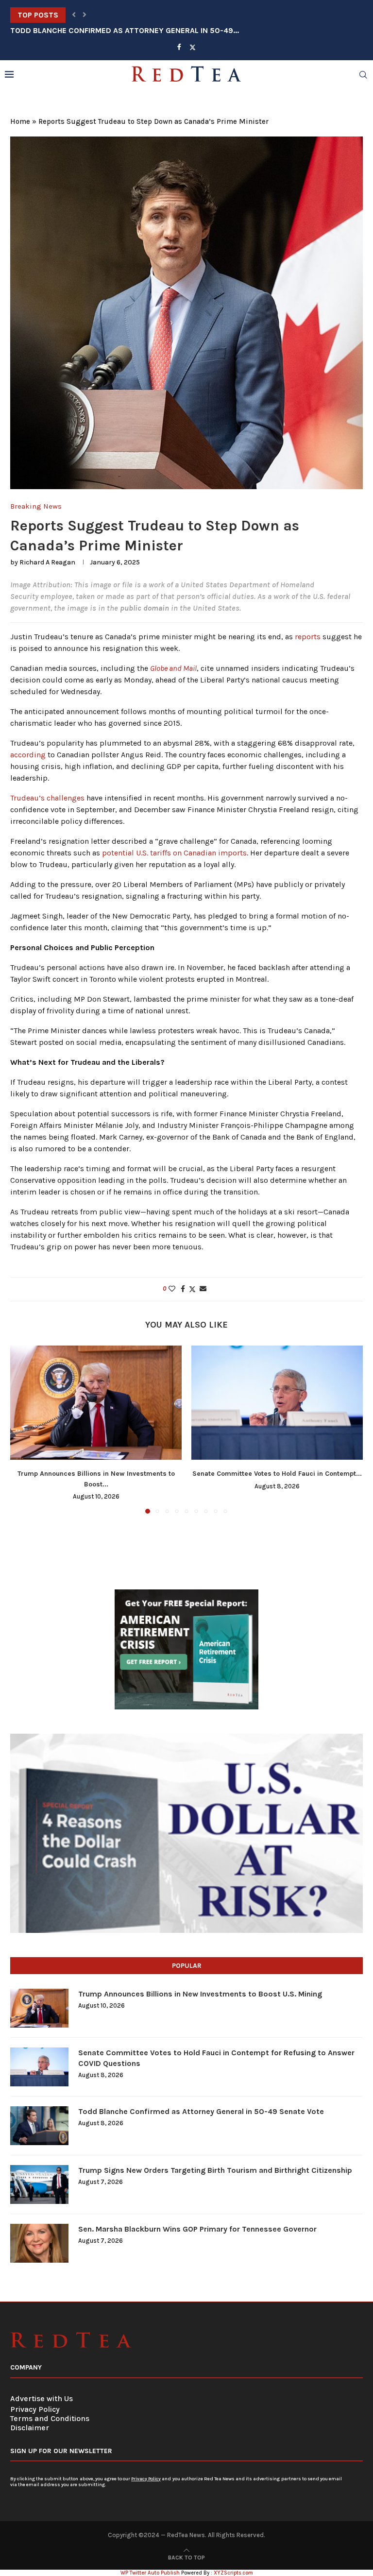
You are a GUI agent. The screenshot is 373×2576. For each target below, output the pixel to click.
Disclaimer (30, 2428)
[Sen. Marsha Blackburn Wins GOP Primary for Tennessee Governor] (39, 2243)
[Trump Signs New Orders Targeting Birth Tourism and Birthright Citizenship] (39, 2184)
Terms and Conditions (50, 2418)
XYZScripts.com (233, 2573)
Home (20, 121)
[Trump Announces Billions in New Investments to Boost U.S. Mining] (96, 1403)
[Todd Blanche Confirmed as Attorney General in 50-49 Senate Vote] (39, 2126)
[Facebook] (179, 47)
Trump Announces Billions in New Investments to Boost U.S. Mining (200, 1994)
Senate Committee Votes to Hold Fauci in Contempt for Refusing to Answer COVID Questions (216, 2058)
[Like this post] (172, 1289)
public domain (144, 608)
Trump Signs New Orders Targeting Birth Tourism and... (123, 30)
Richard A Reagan (47, 562)
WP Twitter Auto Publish (150, 2573)
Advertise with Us (42, 2398)
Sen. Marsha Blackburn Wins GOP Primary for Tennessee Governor (197, 2229)
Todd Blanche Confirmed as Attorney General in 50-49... (125, 15)
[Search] (363, 75)
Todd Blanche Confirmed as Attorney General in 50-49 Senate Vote (201, 2111)
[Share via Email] (203, 1289)
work (281, 596)
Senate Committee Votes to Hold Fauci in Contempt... (277, 1474)
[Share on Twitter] (192, 1289)
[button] (74, 15)
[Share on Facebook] (183, 1289)
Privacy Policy (35, 2409)
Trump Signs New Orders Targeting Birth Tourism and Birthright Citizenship (215, 2170)
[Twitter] (193, 47)
